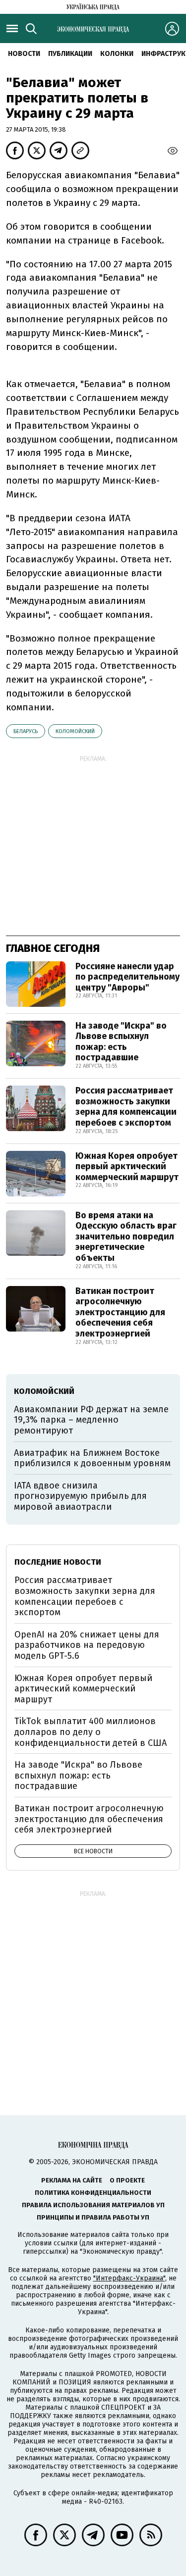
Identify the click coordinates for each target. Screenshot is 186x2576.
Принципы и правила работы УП (93, 2217)
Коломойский (75, 731)
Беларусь (26, 731)
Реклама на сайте (72, 2180)
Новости (24, 54)
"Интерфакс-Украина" (129, 2278)
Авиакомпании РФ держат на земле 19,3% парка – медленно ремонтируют (91, 1420)
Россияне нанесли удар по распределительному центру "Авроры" (127, 977)
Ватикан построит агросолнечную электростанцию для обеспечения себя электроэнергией (120, 1312)
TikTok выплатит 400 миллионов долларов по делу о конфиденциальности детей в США (91, 1732)
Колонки (117, 54)
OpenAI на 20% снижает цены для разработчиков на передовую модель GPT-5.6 (87, 1645)
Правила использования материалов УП (93, 2205)
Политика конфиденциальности (93, 2193)
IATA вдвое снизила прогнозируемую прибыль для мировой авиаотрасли (80, 1496)
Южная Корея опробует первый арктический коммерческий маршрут (127, 1166)
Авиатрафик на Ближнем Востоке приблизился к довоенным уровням (92, 1458)
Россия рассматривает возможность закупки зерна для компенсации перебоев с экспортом (126, 1107)
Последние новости (58, 1562)
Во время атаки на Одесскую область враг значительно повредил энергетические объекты (126, 1237)
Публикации (70, 54)
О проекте (127, 2180)
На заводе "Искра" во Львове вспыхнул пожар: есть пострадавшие (121, 1042)
